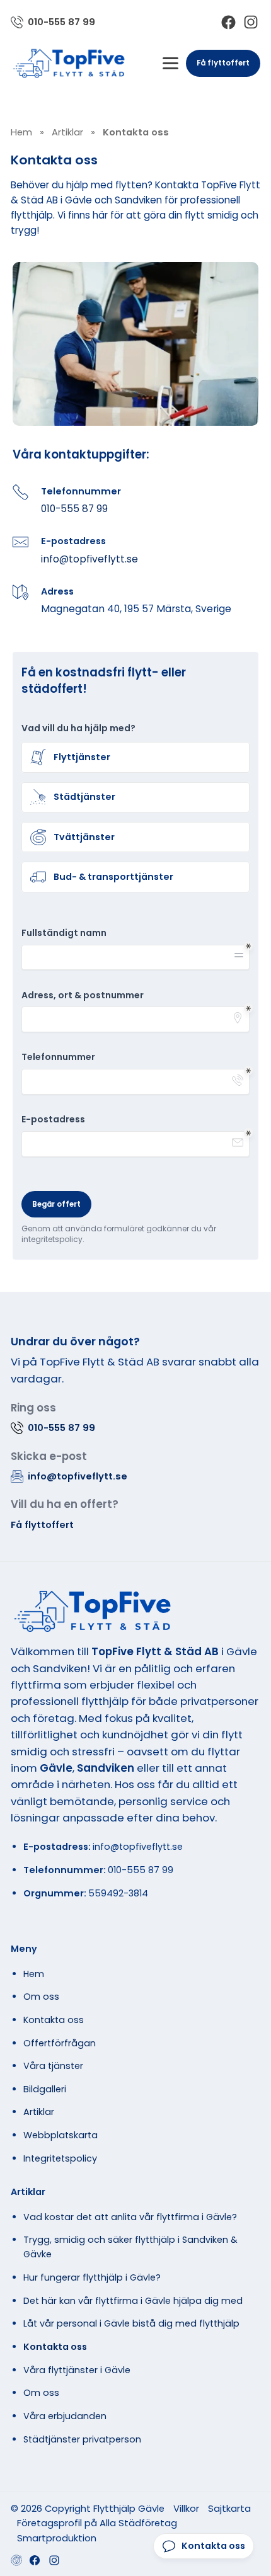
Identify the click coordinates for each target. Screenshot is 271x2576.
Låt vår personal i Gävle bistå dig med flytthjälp (131, 2323)
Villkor (186, 2508)
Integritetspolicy (60, 2158)
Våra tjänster (53, 2066)
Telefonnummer (58, 1057)
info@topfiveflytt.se (89, 559)
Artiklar (39, 2112)
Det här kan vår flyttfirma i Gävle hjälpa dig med (133, 2301)
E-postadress (53, 1120)
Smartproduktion (57, 2538)
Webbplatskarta (61, 2135)
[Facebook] (228, 22)
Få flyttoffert (223, 63)
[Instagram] (251, 22)
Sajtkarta (229, 2508)
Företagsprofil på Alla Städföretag (97, 2523)
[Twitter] (54, 2560)
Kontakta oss (54, 2020)
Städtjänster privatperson (82, 2439)
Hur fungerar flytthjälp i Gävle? (92, 2277)
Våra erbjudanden (65, 2416)
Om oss (41, 1997)
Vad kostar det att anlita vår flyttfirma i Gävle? (130, 2217)
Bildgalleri (45, 2089)
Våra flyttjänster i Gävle (77, 2370)
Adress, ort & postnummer (83, 995)
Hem (34, 1974)
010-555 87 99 (74, 509)
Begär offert (56, 1204)
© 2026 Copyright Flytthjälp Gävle (88, 2508)
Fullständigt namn (64, 933)
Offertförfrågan (60, 2043)
